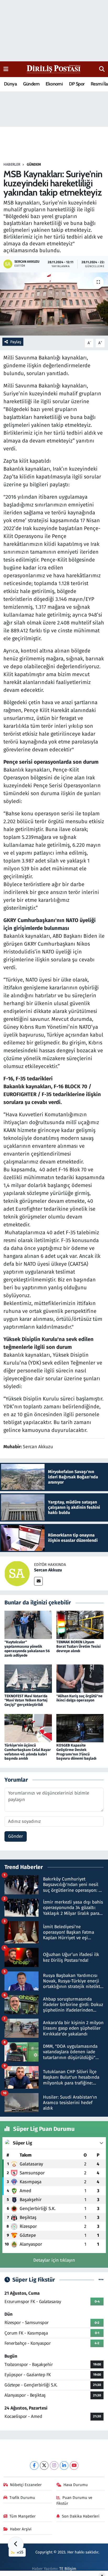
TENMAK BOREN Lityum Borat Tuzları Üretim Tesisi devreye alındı (79, 1647)
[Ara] (102, 69)
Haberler (12, 165)
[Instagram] (54, 2465)
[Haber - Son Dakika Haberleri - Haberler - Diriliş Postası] (54, 69)
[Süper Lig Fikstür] (101, 2280)
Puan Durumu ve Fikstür (74, 2500)
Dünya (10, 84)
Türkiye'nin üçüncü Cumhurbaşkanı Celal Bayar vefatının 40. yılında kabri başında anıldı (28, 1752)
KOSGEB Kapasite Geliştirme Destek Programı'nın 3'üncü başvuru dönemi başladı (76, 1752)
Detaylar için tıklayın (54, 2260)
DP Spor (77, 84)
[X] (44, 2465)
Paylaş (16, 342)
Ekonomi (54, 84)
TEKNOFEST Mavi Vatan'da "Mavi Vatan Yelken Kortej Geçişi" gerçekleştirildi (26, 1701)
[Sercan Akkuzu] (17, 1573)
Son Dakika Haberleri (81, 2516)
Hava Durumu (76, 2485)
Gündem (31, 84)
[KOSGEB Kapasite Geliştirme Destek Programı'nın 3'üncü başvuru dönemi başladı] (80, 1728)
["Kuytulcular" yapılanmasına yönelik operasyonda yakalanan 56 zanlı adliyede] (28, 1625)
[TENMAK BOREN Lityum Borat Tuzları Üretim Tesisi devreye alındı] (80, 1625)
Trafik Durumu (22, 2498)
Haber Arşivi (21, 2529)
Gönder (16, 1836)
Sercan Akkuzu (48, 1570)
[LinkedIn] (64, 2465)
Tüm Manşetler (23, 2516)
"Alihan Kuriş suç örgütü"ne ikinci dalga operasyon (79, 1698)
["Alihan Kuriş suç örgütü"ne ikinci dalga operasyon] (80, 1678)
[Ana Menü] (6, 69)
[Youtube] (74, 2465)
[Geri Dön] (16, 2545)
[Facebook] (34, 2465)
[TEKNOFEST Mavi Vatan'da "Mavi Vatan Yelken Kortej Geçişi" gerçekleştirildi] (28, 1678)
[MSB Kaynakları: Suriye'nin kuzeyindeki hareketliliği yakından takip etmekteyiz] (54, 304)
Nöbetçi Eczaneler (26, 2485)
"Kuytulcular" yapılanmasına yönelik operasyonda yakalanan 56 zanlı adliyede (27, 1649)
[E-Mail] (38, 1581)
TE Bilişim (68, 2569)
